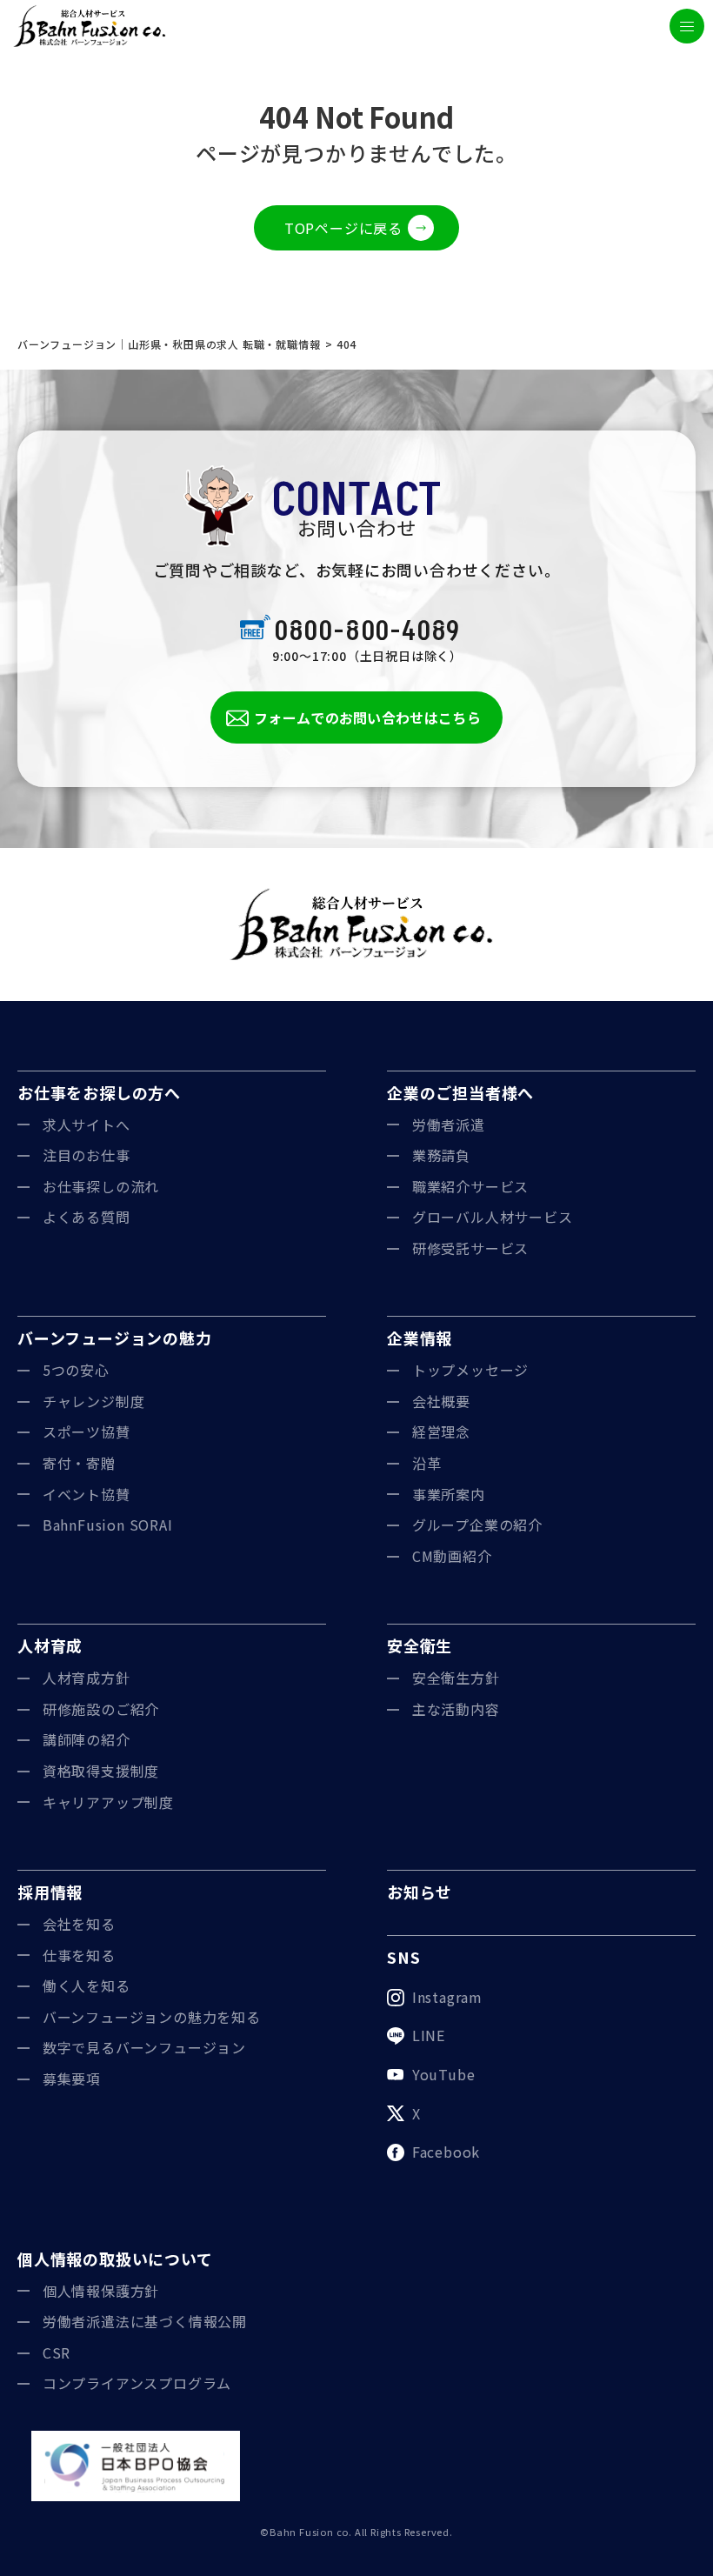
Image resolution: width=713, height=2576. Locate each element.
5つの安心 (76, 1370)
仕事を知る (79, 1955)
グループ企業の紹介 (477, 1525)
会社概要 (441, 1401)
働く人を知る (87, 1985)
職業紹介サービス (470, 1186)
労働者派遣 (449, 1124)
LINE (429, 2035)
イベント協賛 (87, 1494)
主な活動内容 (456, 1709)
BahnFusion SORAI (108, 1525)
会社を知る (79, 1924)
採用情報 (50, 1892)
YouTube (444, 2074)
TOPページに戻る (343, 228)
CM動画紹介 (452, 1556)
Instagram (447, 1997)
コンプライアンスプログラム (137, 2383)
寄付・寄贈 (79, 1463)
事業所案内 (449, 1494)
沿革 (427, 1463)
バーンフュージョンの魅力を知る (152, 2017)
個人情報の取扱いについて (115, 2259)
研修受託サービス (470, 1248)
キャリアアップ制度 (108, 1802)
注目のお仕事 (87, 1155)
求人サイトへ (87, 1124)
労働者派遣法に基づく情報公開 (145, 2321)
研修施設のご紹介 (101, 1709)
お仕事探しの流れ (101, 1186)
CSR (57, 2352)
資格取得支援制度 (101, 1771)
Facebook (446, 2152)
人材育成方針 (87, 1678)
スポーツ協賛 (87, 1431)
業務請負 (441, 1155)
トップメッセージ (470, 1370)
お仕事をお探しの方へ (99, 1092)
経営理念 (441, 1431)
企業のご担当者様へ (460, 1092)
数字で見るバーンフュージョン (144, 2047)
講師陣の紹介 (87, 1739)
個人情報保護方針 (101, 2291)
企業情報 (420, 1338)
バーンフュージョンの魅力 (115, 1338)
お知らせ (420, 1892)
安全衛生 (420, 1645)
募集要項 (72, 2079)
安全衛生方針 (456, 1678)
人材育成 (50, 1645)
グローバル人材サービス (493, 1217)
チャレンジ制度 (94, 1401)
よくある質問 (87, 1217)
